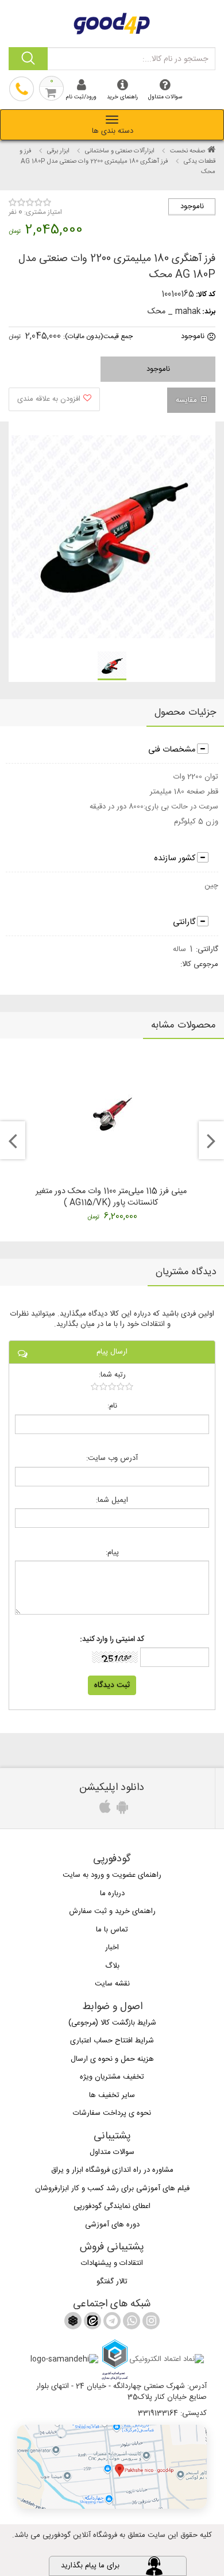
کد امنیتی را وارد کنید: (112, 1640)
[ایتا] (91, 2323)
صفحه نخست (188, 151)
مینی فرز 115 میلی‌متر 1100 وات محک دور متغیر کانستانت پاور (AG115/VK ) (111, 1197)
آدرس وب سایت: (112, 1458)
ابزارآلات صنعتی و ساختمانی (120, 151)
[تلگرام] (111, 2323)
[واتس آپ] (130, 2323)
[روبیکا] (73, 2323)
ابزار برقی (58, 151)
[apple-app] (103, 1810)
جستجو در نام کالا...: (175, 59)
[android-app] (121, 1810)
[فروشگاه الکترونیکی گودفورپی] (112, 22)
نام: (112, 1406)
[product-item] (112, 666)
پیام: (112, 1553)
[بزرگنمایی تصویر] (111, 537)
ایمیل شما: (112, 1500)
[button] (112, 2467)
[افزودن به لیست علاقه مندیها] (54, 399)
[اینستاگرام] (150, 2323)
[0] (112, 1386)
